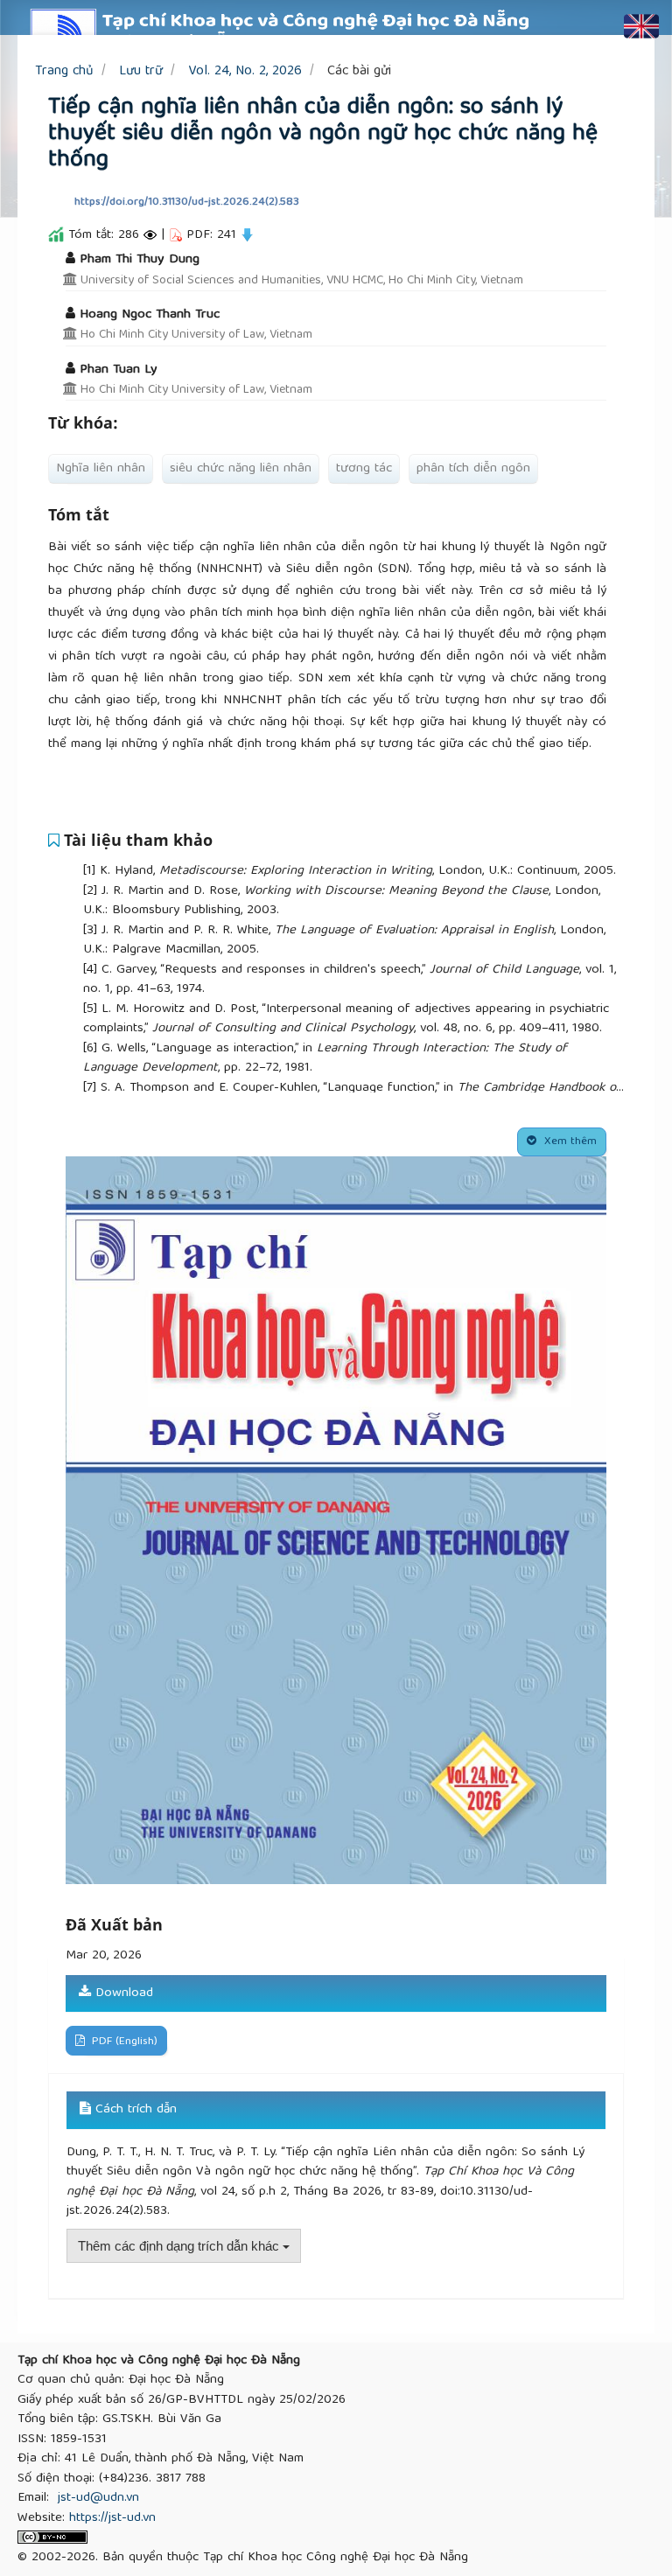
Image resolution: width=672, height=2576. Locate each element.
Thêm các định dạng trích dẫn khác (180, 2246)
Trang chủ (64, 71)
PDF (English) (123, 2042)
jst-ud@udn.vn (98, 2498)
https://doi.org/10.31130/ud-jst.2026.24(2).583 (187, 202)
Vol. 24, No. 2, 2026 (245, 71)
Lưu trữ (141, 71)
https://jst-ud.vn (112, 2518)
